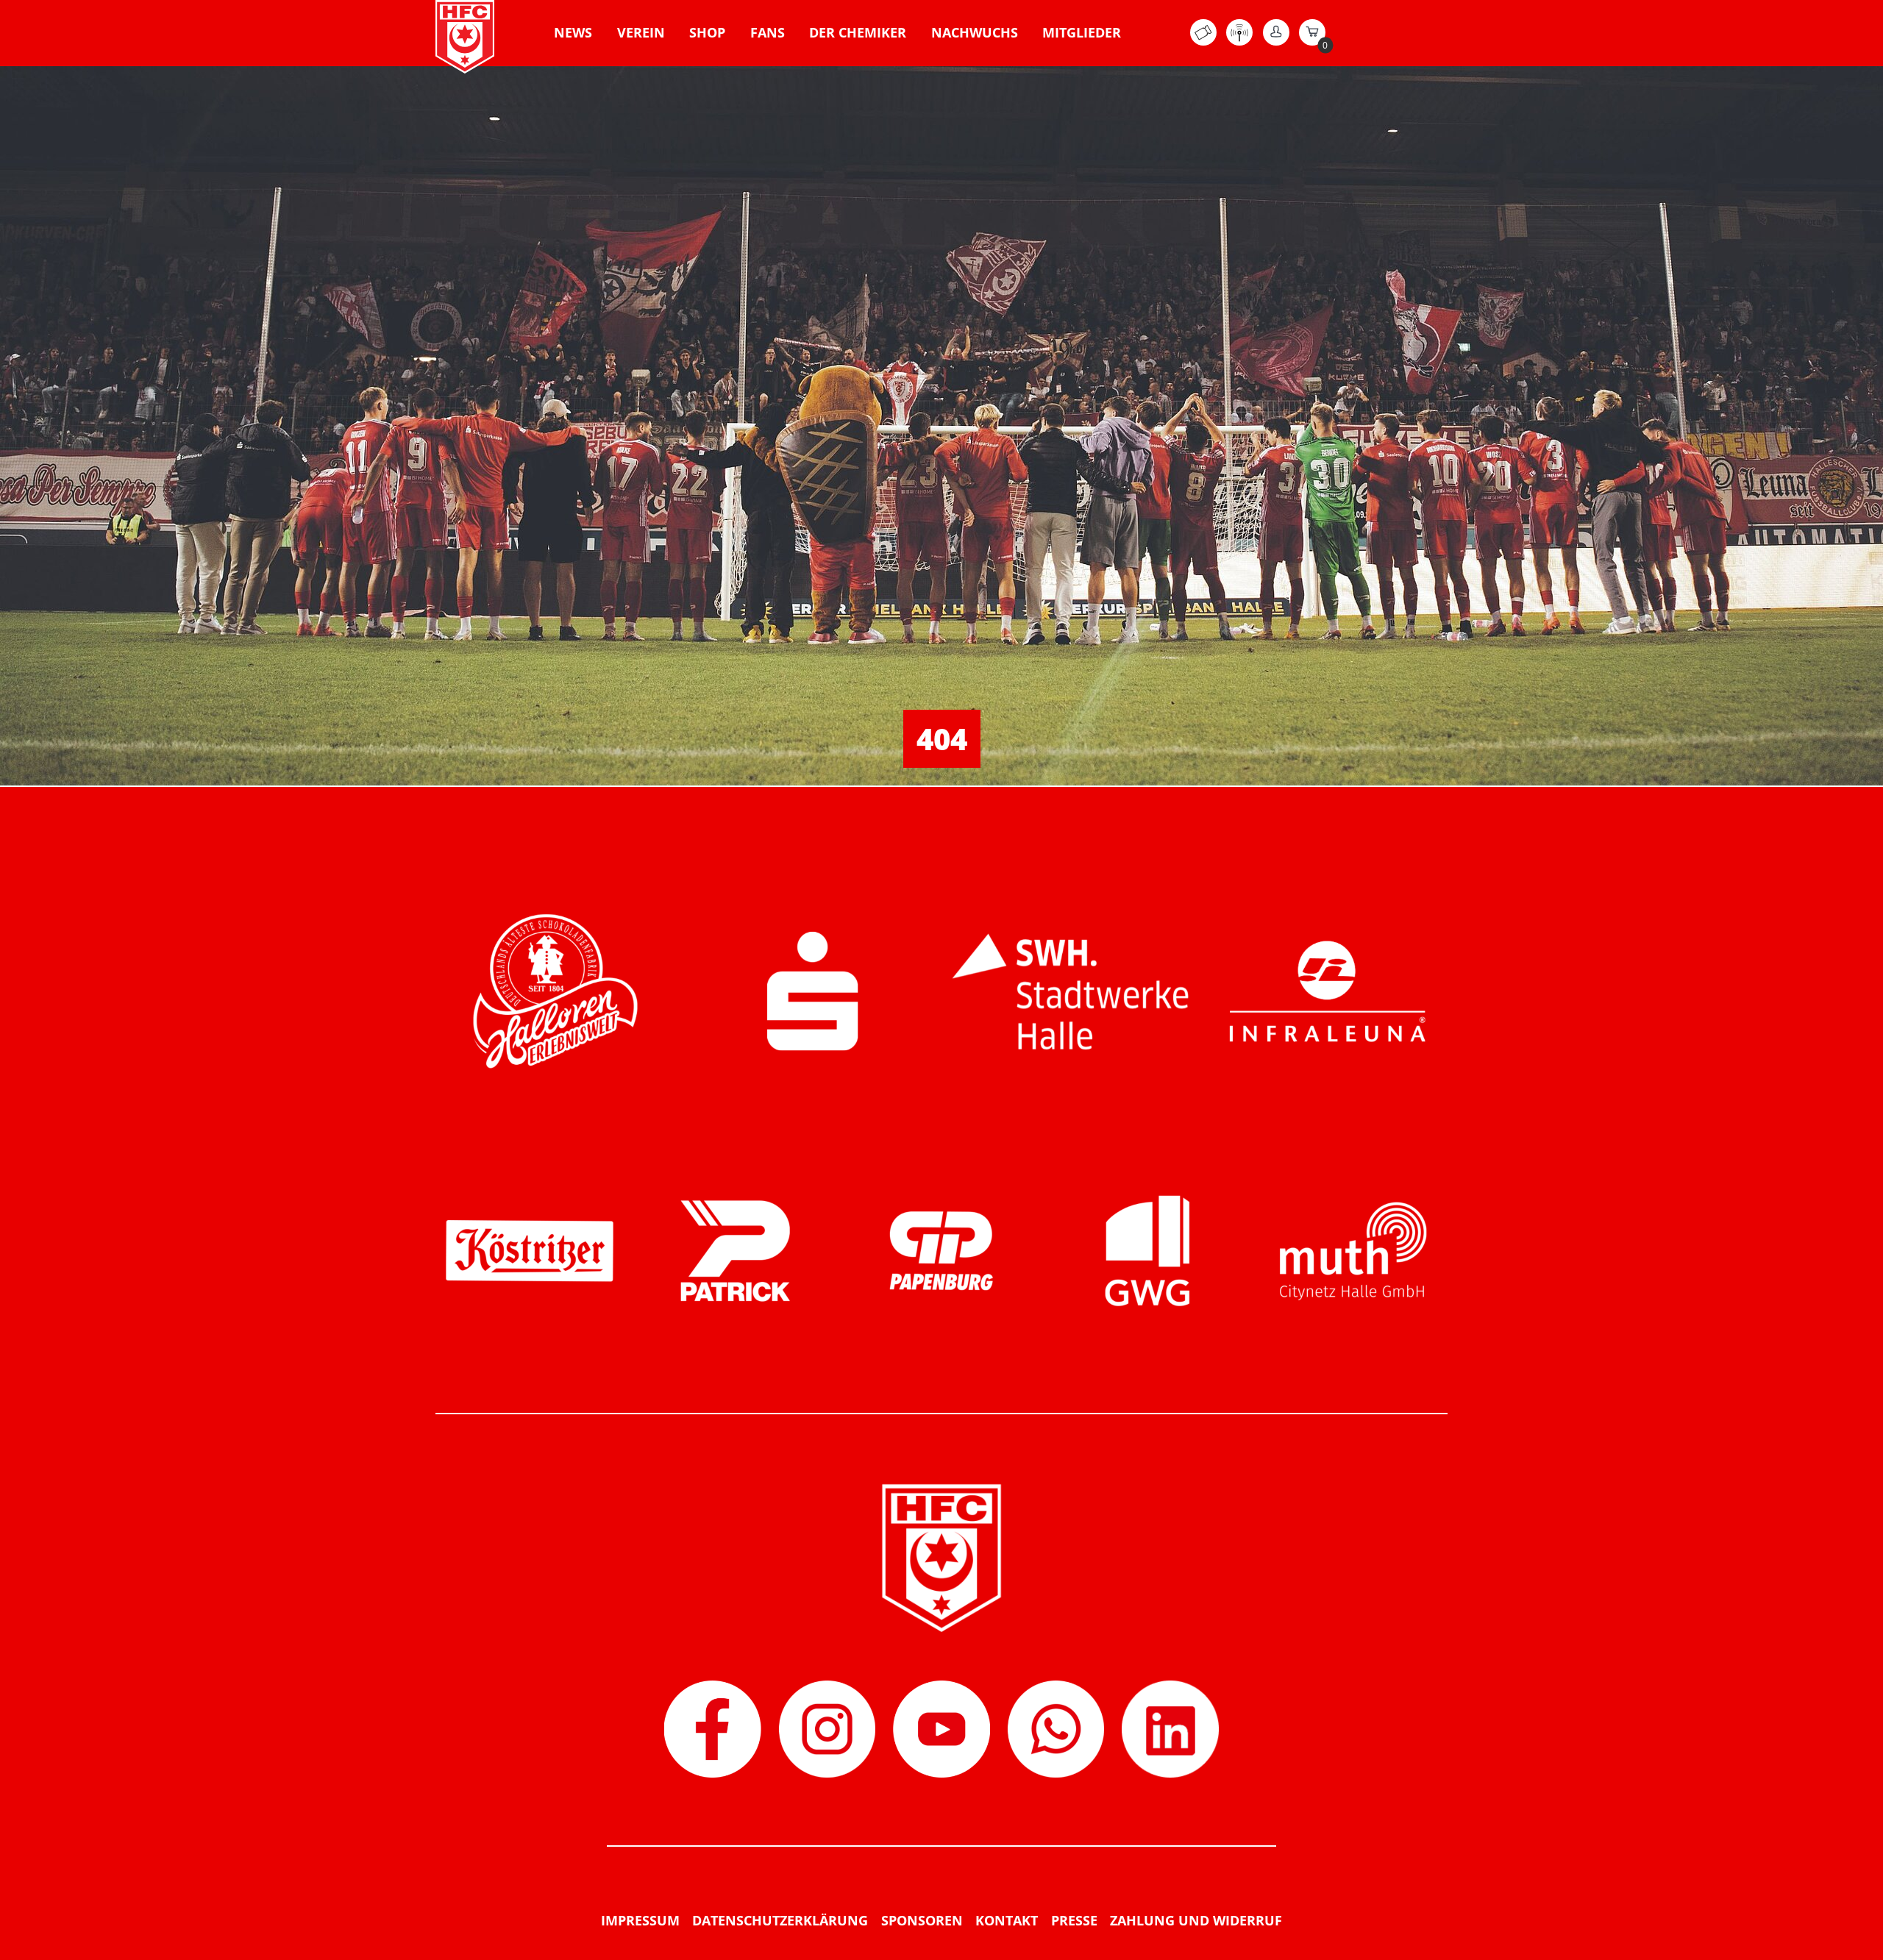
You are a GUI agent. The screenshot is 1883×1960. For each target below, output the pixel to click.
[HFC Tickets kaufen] (1203, 41)
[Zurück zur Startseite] (465, 37)
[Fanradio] (1239, 41)
